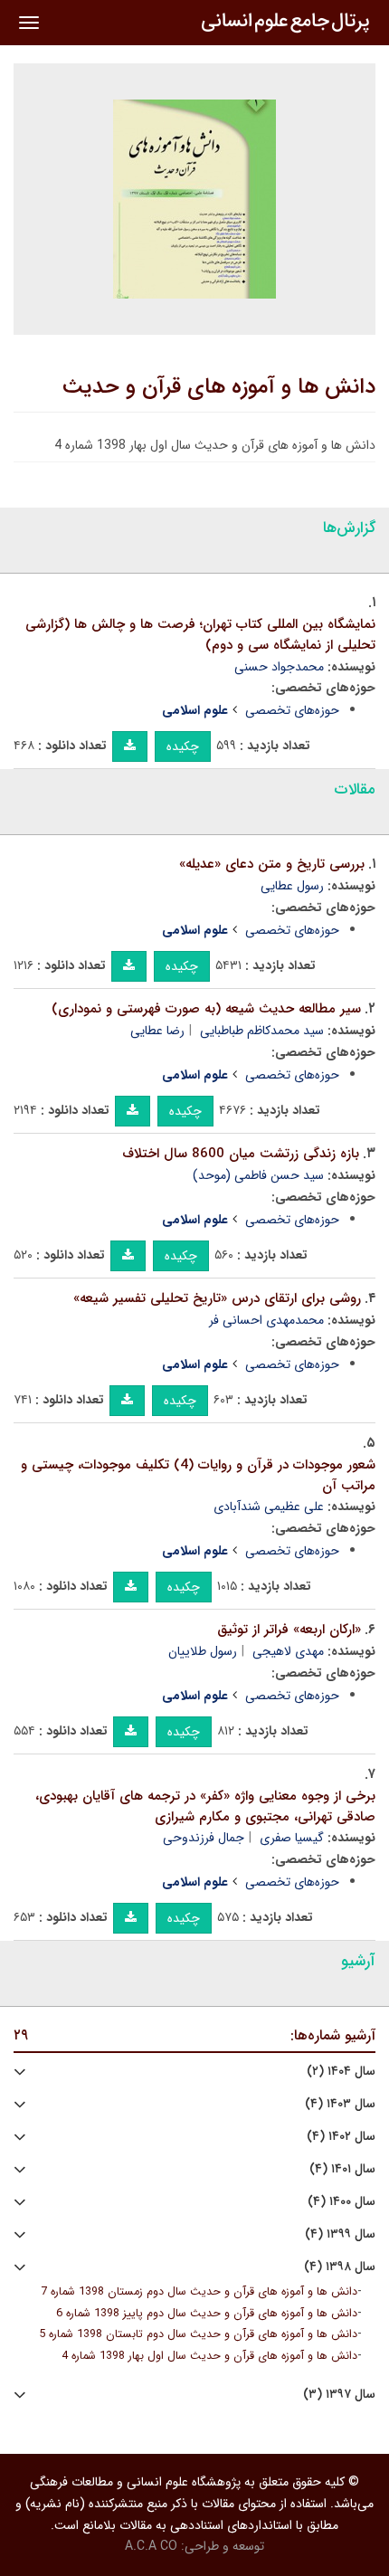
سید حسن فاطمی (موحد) (258, 1175)
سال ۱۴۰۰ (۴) (342, 2202)
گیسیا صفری (292, 1838)
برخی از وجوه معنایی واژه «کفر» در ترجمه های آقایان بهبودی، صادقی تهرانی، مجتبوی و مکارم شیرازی (205, 1806)
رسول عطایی (292, 886)
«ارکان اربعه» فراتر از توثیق (289, 1630)
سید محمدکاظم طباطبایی (262, 1031)
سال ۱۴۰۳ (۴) (340, 2104)
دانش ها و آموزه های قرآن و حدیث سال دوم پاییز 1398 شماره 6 (207, 2314)
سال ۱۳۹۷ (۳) (339, 2395)
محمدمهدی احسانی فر (266, 1320)
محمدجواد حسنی (279, 667)
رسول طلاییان (203, 1651)
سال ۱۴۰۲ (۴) (341, 2137)
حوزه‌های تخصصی (292, 710)
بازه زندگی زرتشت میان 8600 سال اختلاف (241, 1154)
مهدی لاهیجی (288, 1651)
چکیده (183, 746)
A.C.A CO (151, 2546)
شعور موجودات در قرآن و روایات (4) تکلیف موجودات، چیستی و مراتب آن (198, 1475)
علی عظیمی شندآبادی (269, 1507)
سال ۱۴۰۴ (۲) (341, 2072)
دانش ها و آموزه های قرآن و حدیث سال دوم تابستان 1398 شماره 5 (198, 2334)
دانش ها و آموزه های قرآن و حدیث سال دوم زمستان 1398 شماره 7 (199, 2292)
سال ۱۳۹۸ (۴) (340, 2267)
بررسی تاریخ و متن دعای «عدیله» (272, 864)
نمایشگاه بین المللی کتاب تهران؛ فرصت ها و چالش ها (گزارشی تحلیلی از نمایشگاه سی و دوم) (200, 635)
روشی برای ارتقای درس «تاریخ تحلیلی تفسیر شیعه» (217, 1298)
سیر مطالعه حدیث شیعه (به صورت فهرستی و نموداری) (206, 1009)
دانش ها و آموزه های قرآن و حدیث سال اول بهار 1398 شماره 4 (209, 2356)
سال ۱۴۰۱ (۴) (342, 2169)
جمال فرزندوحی (204, 1838)
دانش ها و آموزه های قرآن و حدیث (219, 387)
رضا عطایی (157, 1031)
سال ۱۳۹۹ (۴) (340, 2234)
